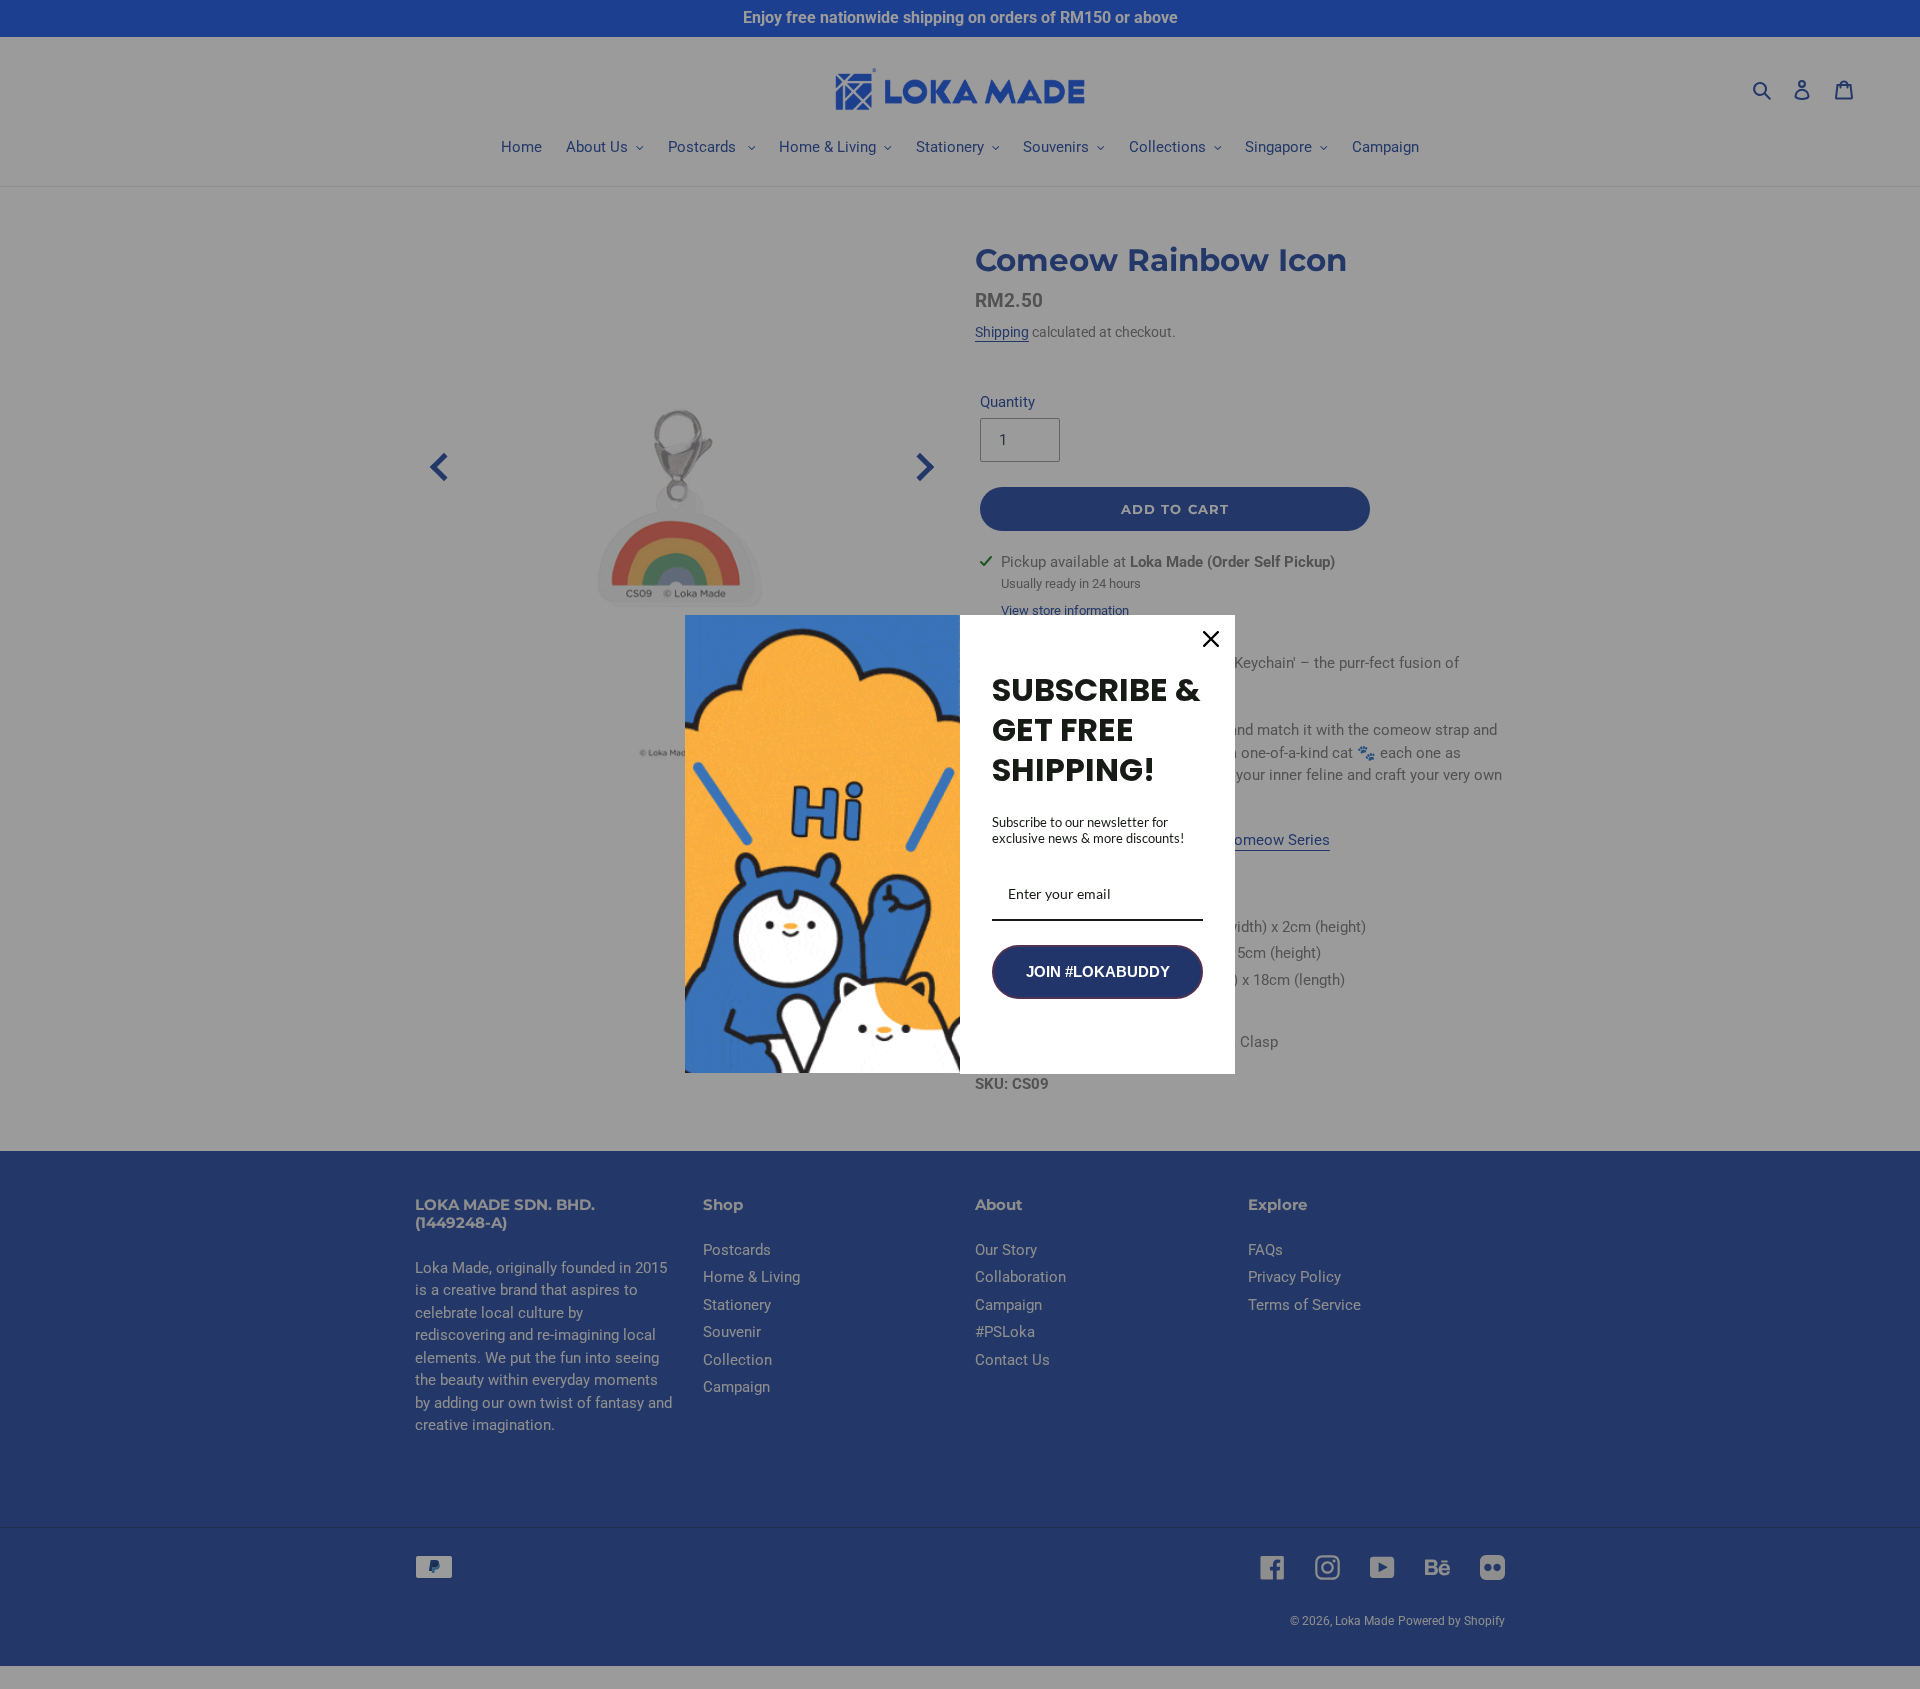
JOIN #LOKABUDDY (1098, 971)
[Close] (1211, 639)
